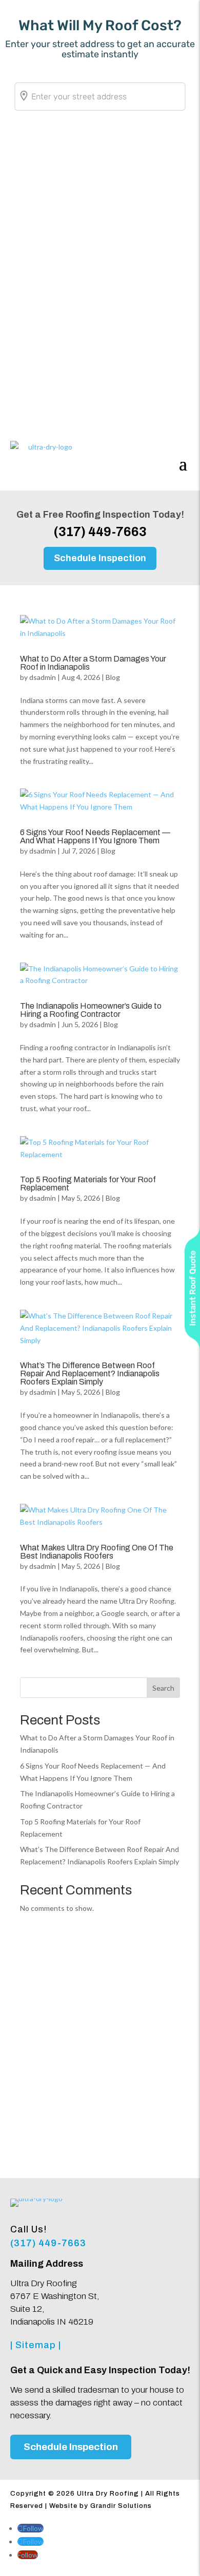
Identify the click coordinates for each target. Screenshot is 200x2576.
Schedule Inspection (100, 558)
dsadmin (43, 677)
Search (163, 1688)
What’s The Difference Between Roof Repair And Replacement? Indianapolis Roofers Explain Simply (90, 1374)
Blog (113, 677)
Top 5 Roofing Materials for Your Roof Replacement (88, 1184)
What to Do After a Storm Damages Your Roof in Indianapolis (93, 663)
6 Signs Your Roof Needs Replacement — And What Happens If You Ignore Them (95, 836)
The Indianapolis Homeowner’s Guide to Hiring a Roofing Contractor (91, 1010)
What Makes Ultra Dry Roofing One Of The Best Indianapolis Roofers (97, 1552)
